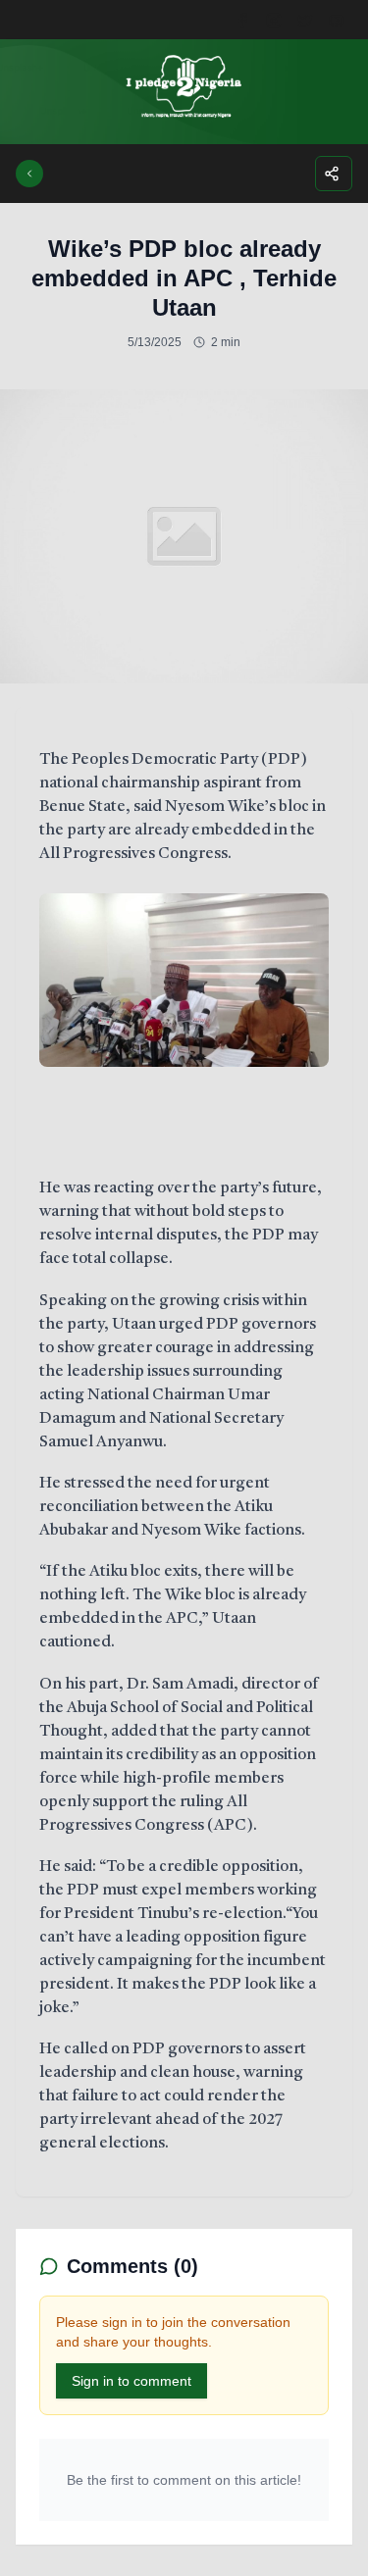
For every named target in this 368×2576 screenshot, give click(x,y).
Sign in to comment (131, 2381)
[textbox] (184, 1452)
